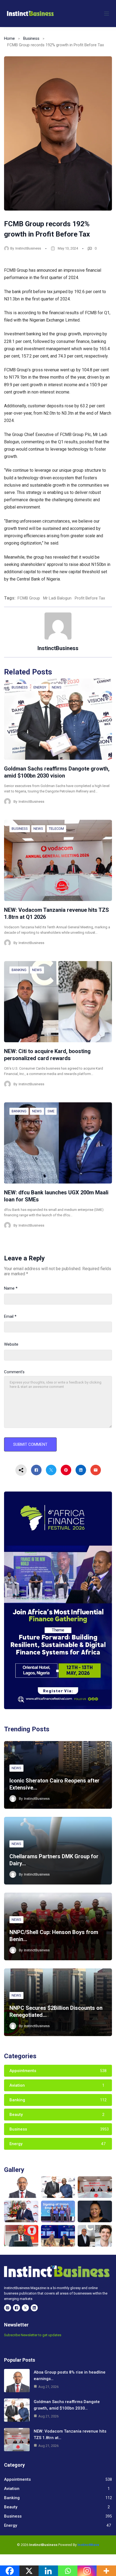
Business (31, 38)
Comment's (14, 1372)
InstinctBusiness (28, 248)
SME (51, 1111)
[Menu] (107, 14)
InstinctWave (88, 2545)
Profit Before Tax (90, 598)
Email (10, 1316)
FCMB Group (29, 598)
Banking (19, 970)
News (57, 687)
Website (11, 1344)
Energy (40, 687)
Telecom (56, 829)
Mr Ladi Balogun (57, 598)
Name (11, 1288)
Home (9, 38)
